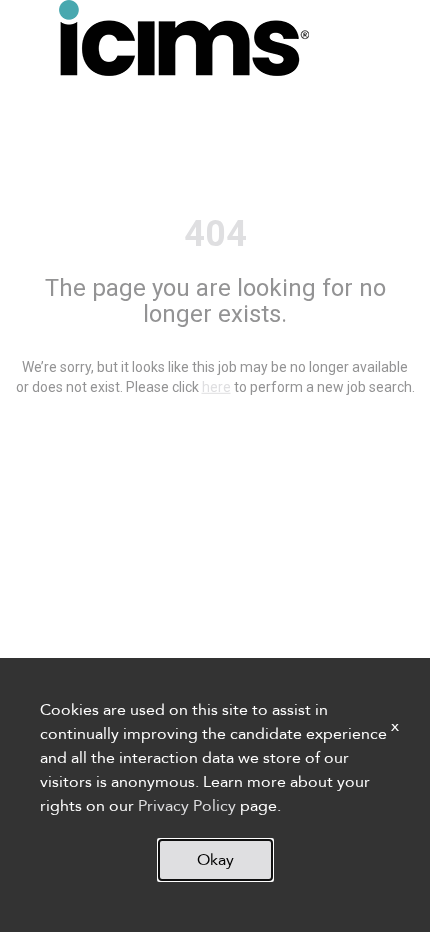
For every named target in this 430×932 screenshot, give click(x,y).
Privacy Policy (187, 806)
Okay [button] (215, 860)
